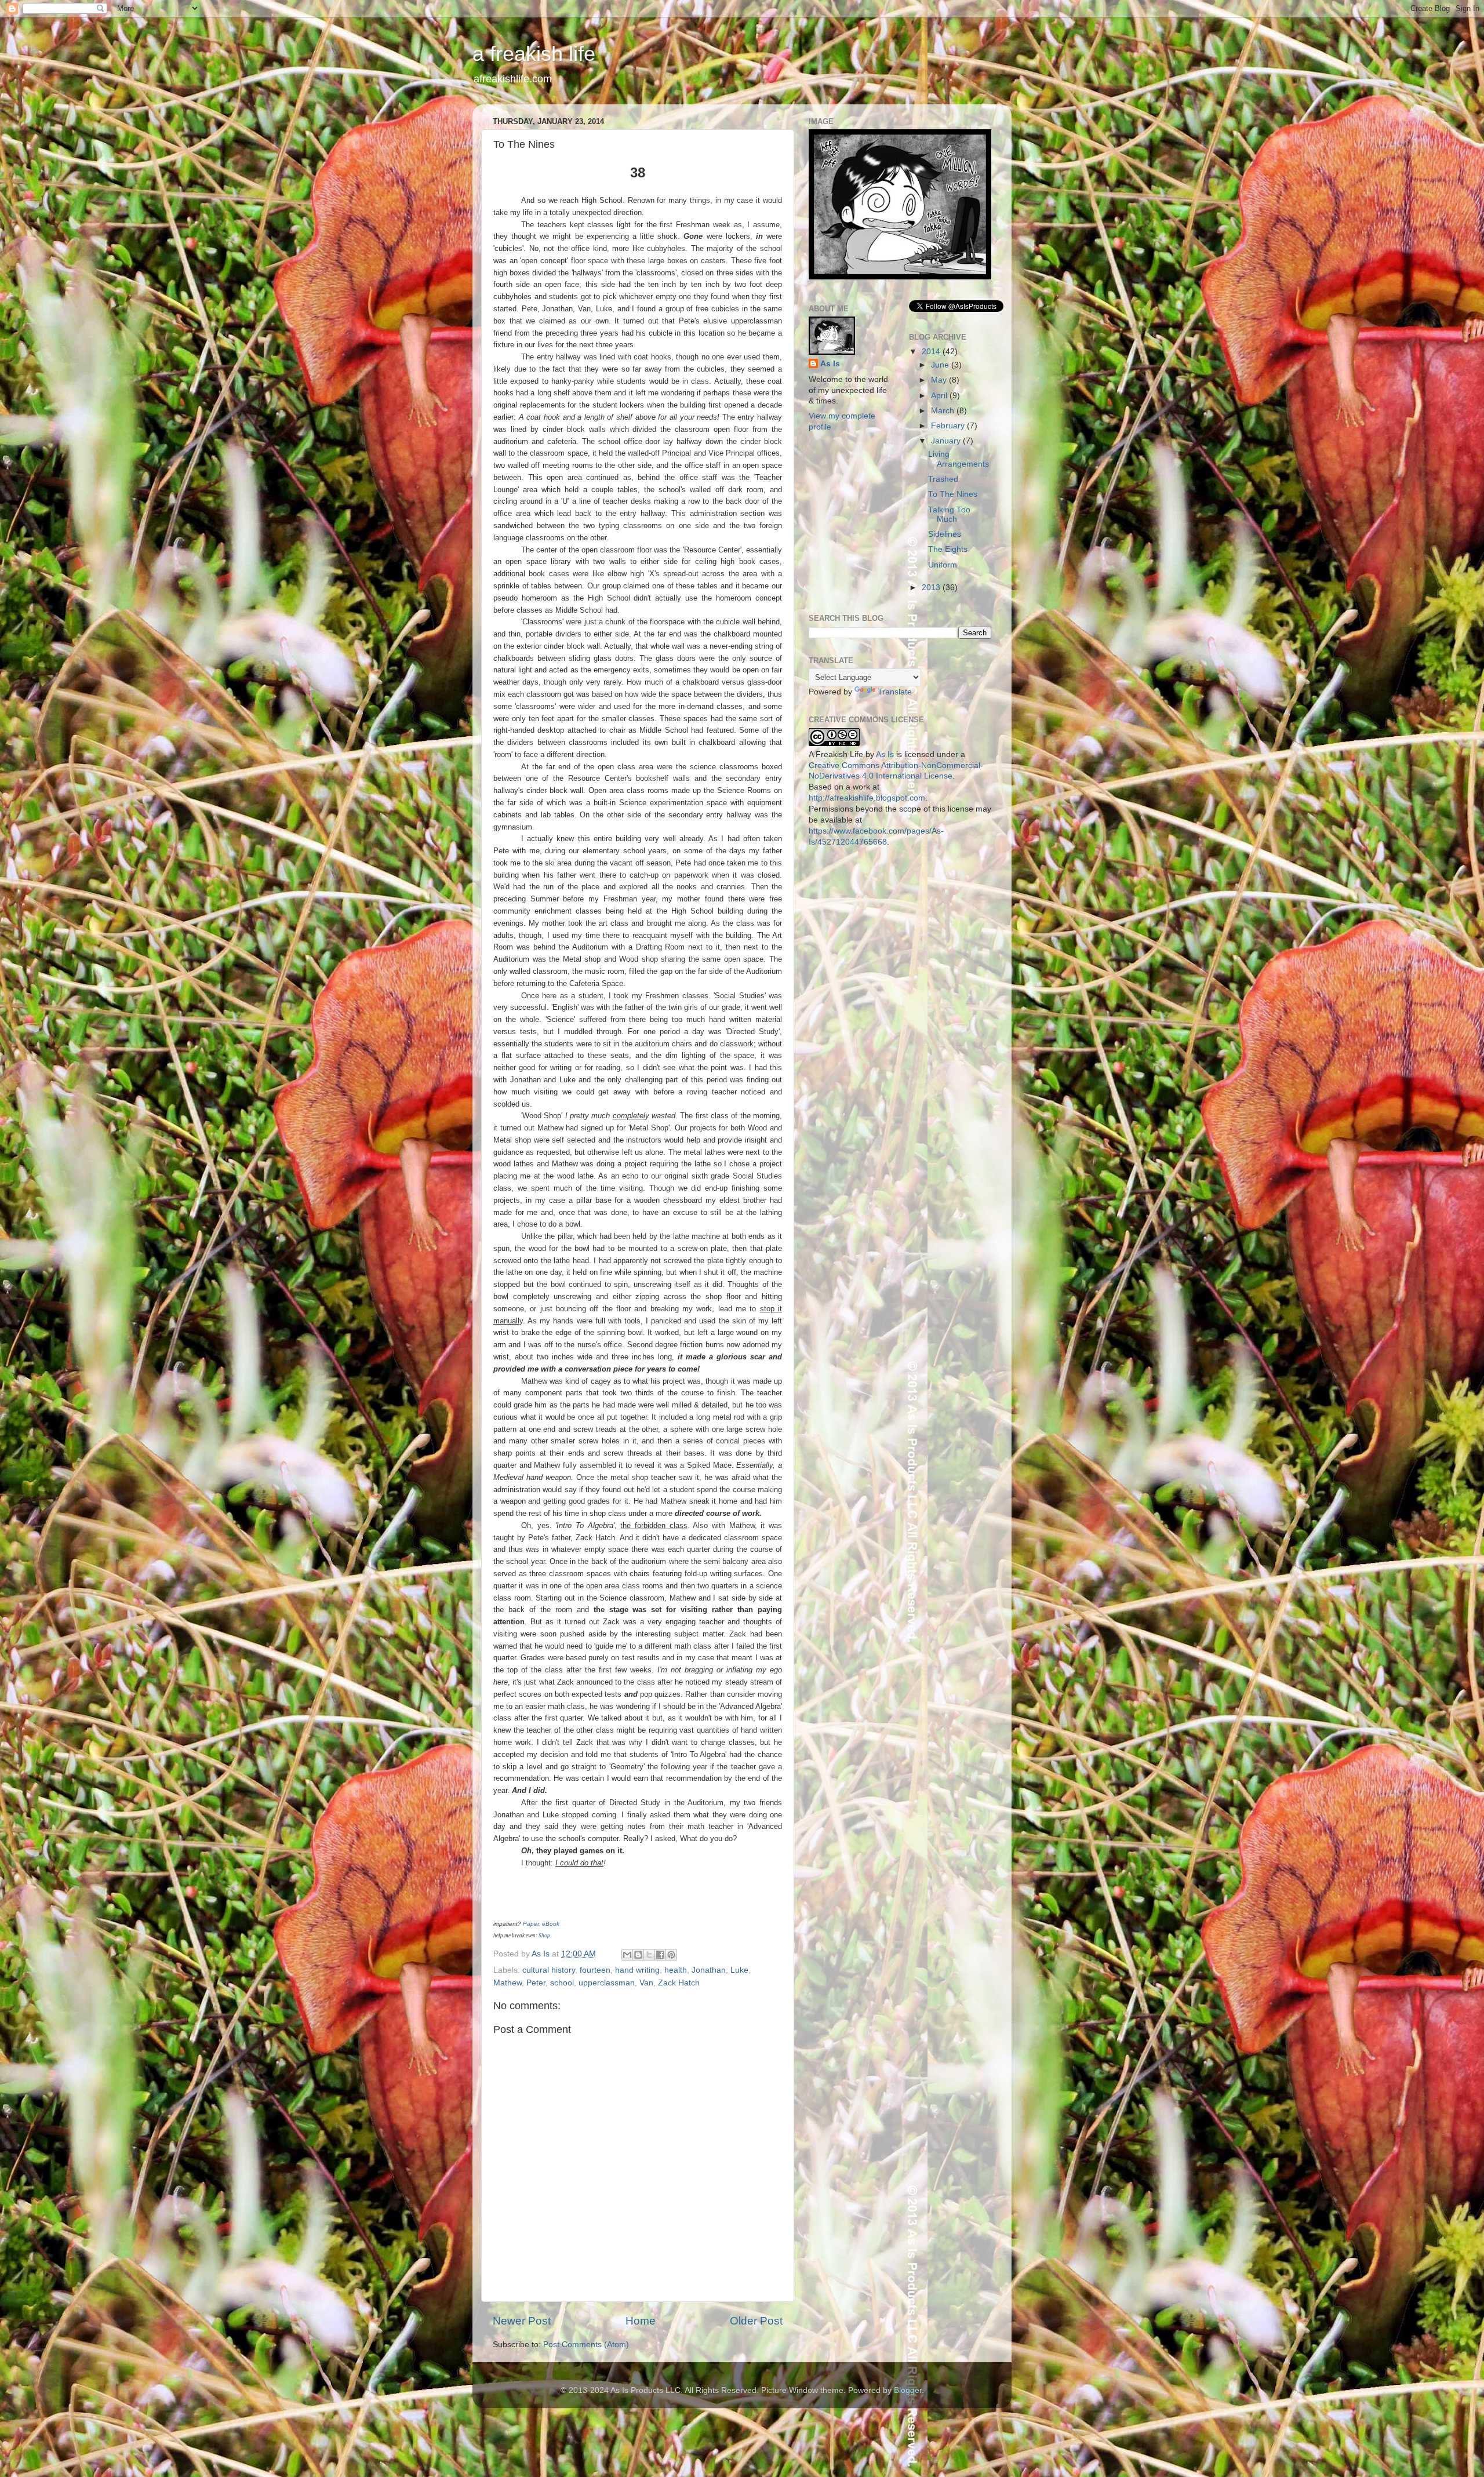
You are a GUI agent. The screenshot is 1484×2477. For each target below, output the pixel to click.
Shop (544, 1936)
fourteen (595, 1970)
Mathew (508, 1983)
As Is (830, 364)
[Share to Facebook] (660, 1955)
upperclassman (607, 1983)
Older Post (756, 2321)
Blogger (908, 2390)
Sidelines (945, 534)
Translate (895, 692)
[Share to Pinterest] (671, 1955)
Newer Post (522, 2321)
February (949, 426)
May (940, 380)
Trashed (943, 479)
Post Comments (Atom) (586, 2345)
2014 (932, 352)
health (676, 1970)
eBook (551, 1924)
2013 (932, 588)
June (941, 365)
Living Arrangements (959, 459)
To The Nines (953, 494)
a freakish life (534, 54)
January (947, 441)
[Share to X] (649, 1955)
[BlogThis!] (638, 1955)
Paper (531, 1924)
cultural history (549, 1970)
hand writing (637, 1970)
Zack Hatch (679, 1983)
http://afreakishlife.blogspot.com (867, 798)
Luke (739, 1970)
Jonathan (709, 1970)
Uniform (943, 565)
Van (646, 1983)
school (562, 1983)
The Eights (948, 549)
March (944, 411)
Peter (536, 1983)
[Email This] (627, 1955)
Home (641, 2321)
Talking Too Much (949, 514)
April (940, 396)
